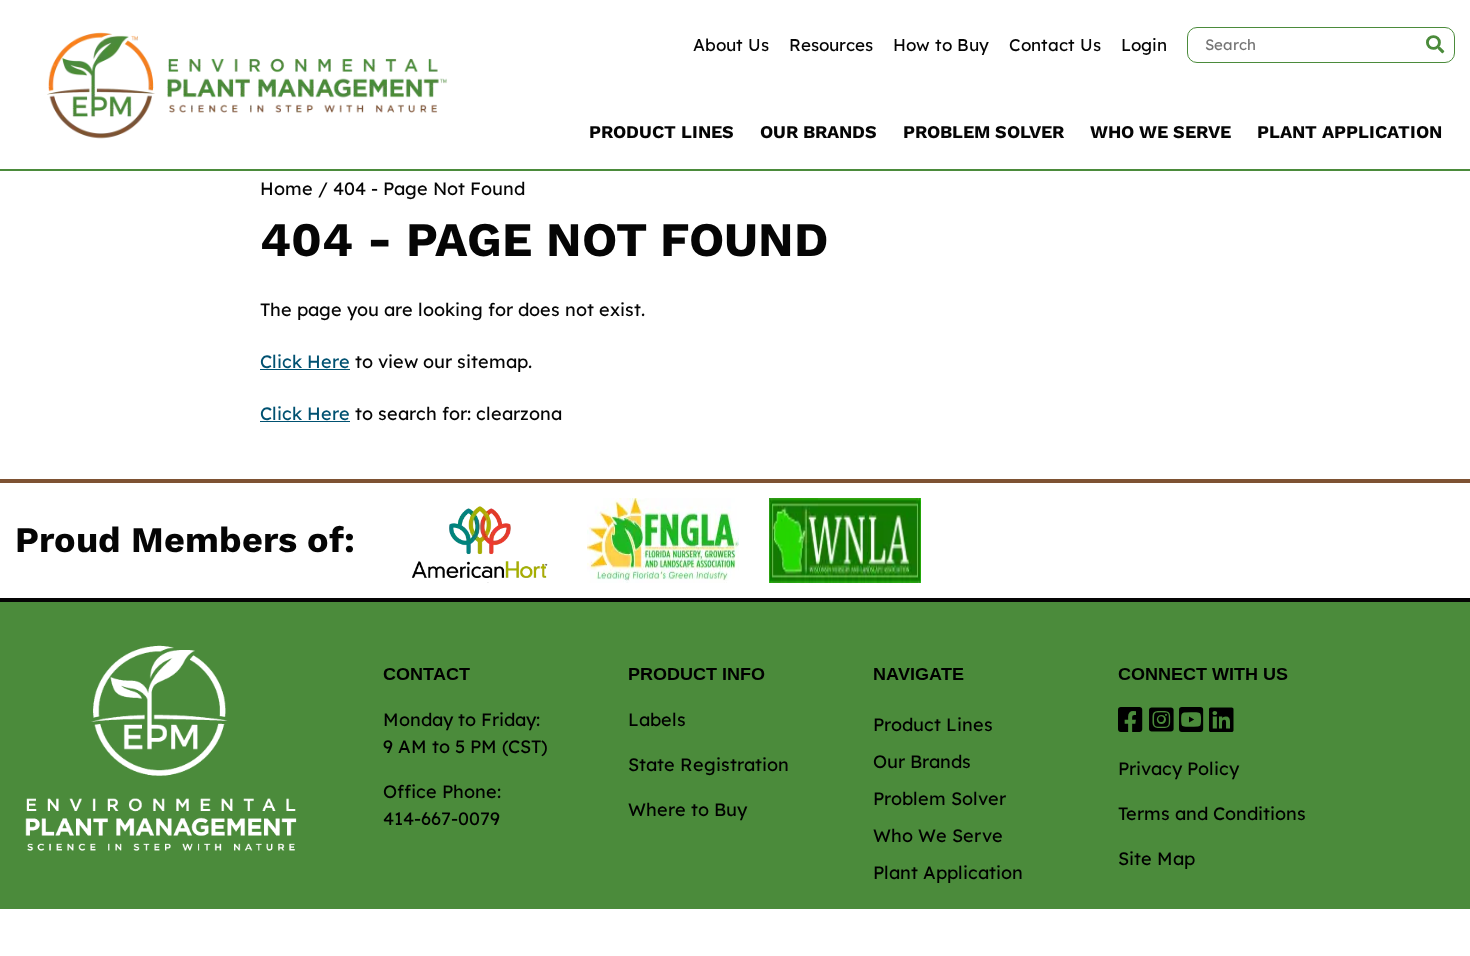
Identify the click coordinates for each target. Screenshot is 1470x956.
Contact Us (1055, 44)
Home (286, 188)
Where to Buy (687, 809)
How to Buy (941, 44)
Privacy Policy (1178, 768)
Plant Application (1349, 131)
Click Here (305, 361)
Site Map (1156, 858)
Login (1144, 44)
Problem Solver (983, 131)
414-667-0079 (441, 818)
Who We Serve (1160, 131)
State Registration (708, 764)
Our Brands (818, 131)
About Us (731, 44)
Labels (657, 719)
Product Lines (661, 131)
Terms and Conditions (1212, 813)
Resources (831, 44)
